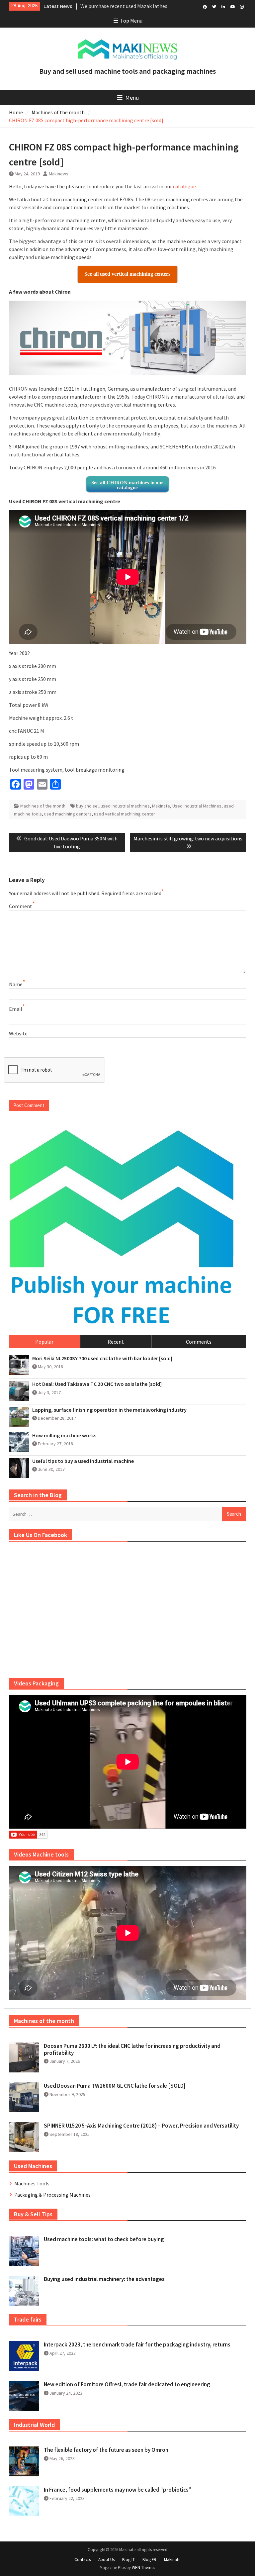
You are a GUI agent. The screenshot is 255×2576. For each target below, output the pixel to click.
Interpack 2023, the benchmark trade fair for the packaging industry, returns (137, 2344)
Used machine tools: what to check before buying (104, 2239)
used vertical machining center (125, 814)
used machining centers (68, 814)
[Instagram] (242, 6)
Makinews (59, 174)
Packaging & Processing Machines (52, 2195)
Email (16, 1009)
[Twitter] (214, 6)
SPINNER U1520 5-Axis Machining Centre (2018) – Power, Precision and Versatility (141, 2126)
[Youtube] (233, 6)
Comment (21, 906)
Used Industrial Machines (197, 806)
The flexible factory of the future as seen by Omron (106, 2450)
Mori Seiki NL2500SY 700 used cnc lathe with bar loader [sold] (102, 1358)
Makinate (161, 806)
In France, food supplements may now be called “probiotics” (118, 2490)
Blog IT (128, 2560)
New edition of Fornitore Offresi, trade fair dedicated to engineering (127, 2384)
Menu (132, 97)
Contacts (83, 2560)
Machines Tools (32, 2183)
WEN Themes (143, 2568)
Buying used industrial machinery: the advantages (104, 2279)
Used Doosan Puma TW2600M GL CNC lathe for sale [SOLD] (115, 2086)
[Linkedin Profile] (223, 6)
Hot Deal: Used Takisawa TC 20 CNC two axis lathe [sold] (97, 1384)
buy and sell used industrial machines (113, 806)
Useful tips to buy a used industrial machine (83, 1461)
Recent (116, 1342)
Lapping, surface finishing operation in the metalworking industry (109, 1410)
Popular (44, 1342)
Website (18, 1033)
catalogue (184, 186)
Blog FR (149, 2560)
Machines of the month (43, 806)
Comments (199, 1342)
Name (16, 984)
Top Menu (131, 21)
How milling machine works (64, 1435)
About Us (106, 2560)
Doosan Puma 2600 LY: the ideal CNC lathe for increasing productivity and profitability (132, 2049)
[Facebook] (205, 6)
